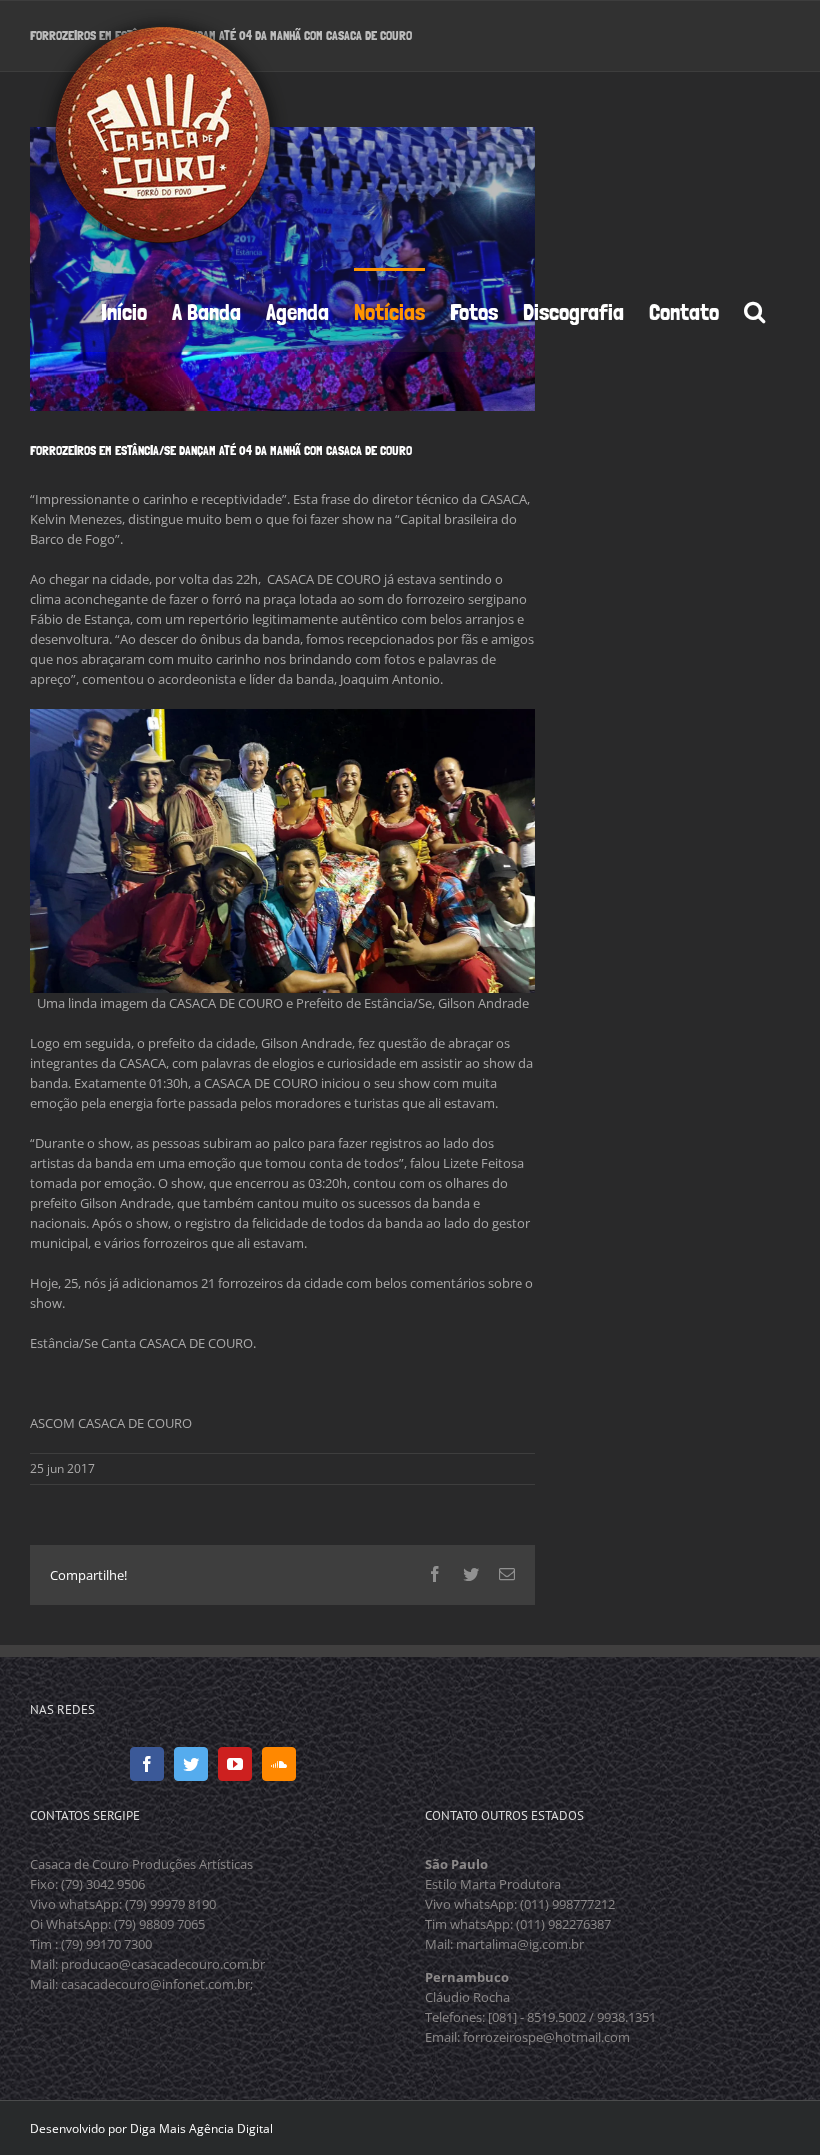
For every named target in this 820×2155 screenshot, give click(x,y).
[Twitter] (191, 1764)
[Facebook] (147, 1764)
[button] (754, 310)
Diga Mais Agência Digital (201, 2128)
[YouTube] (235, 1764)
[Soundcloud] (279, 1764)
